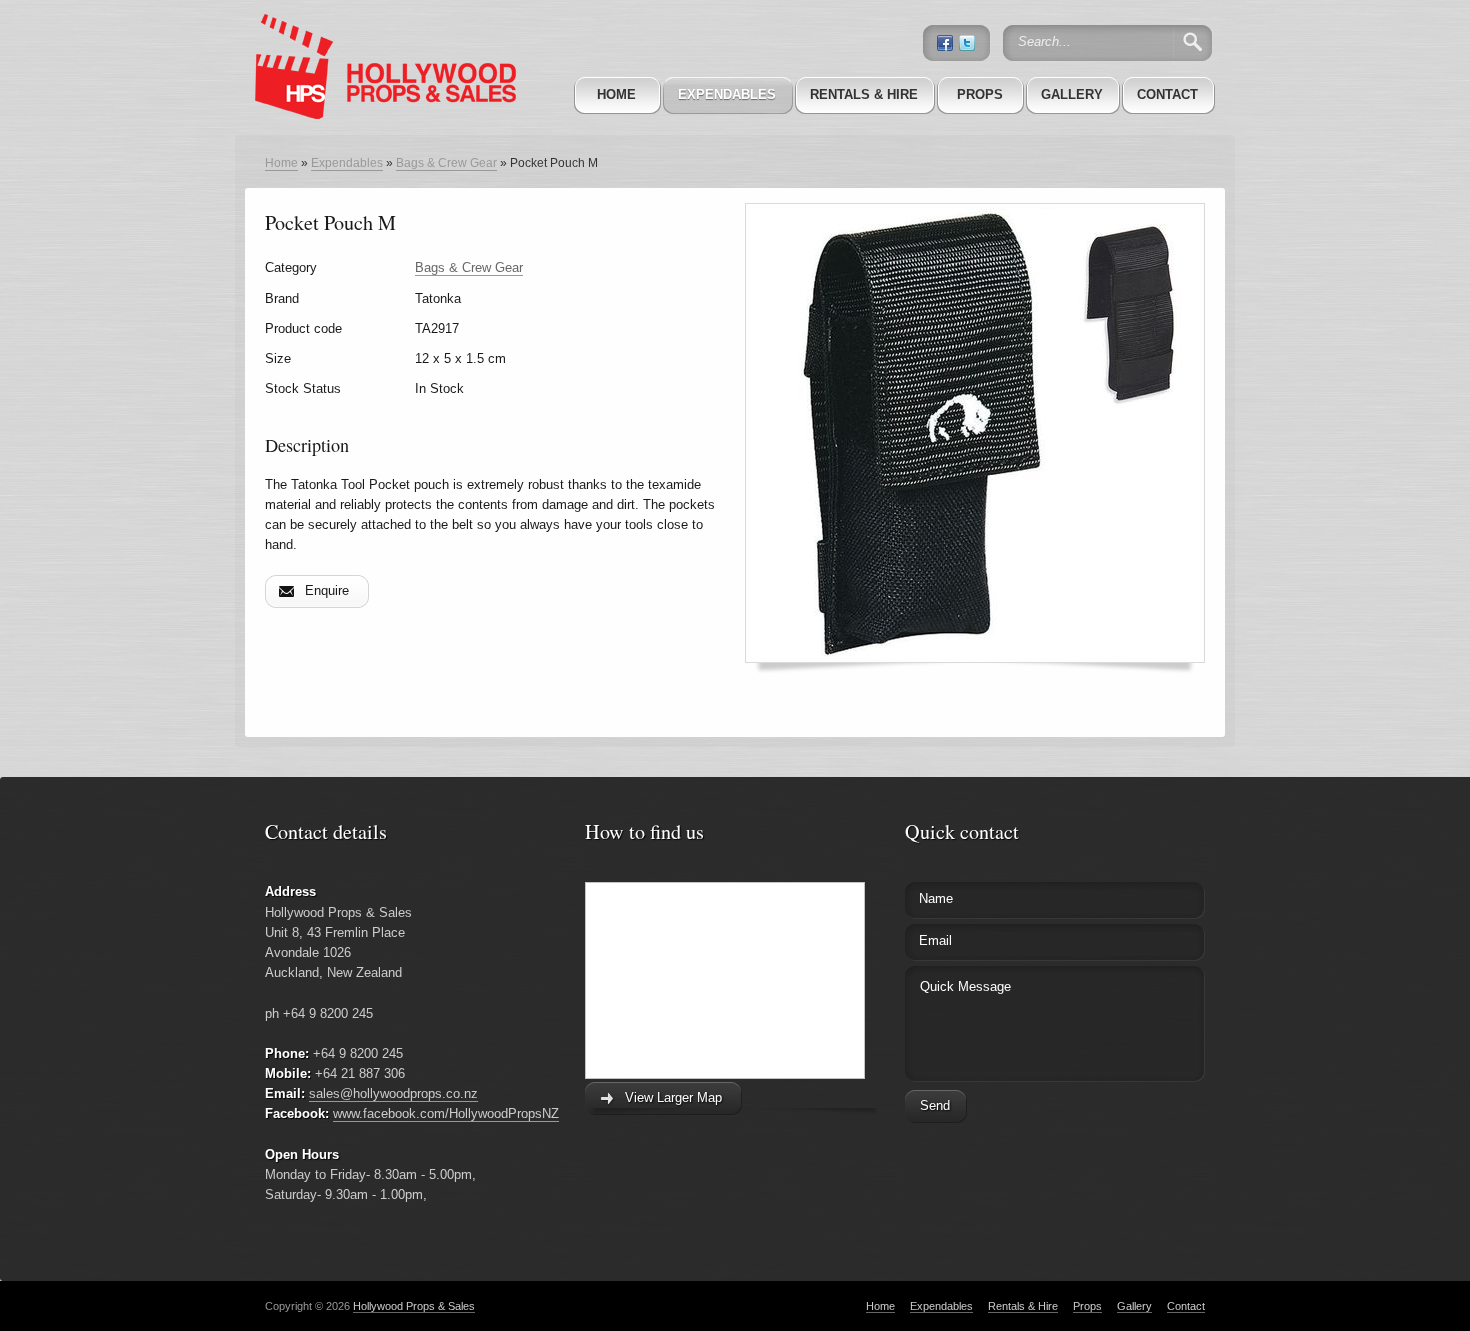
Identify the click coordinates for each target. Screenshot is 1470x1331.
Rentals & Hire (864, 94)
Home (616, 94)
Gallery (1072, 94)
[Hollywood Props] (380, 39)
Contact (1167, 94)
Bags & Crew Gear (446, 163)
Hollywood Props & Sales (414, 1306)
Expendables (727, 94)
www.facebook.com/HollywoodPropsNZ (446, 1113)
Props (980, 94)
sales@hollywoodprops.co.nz (393, 1093)
